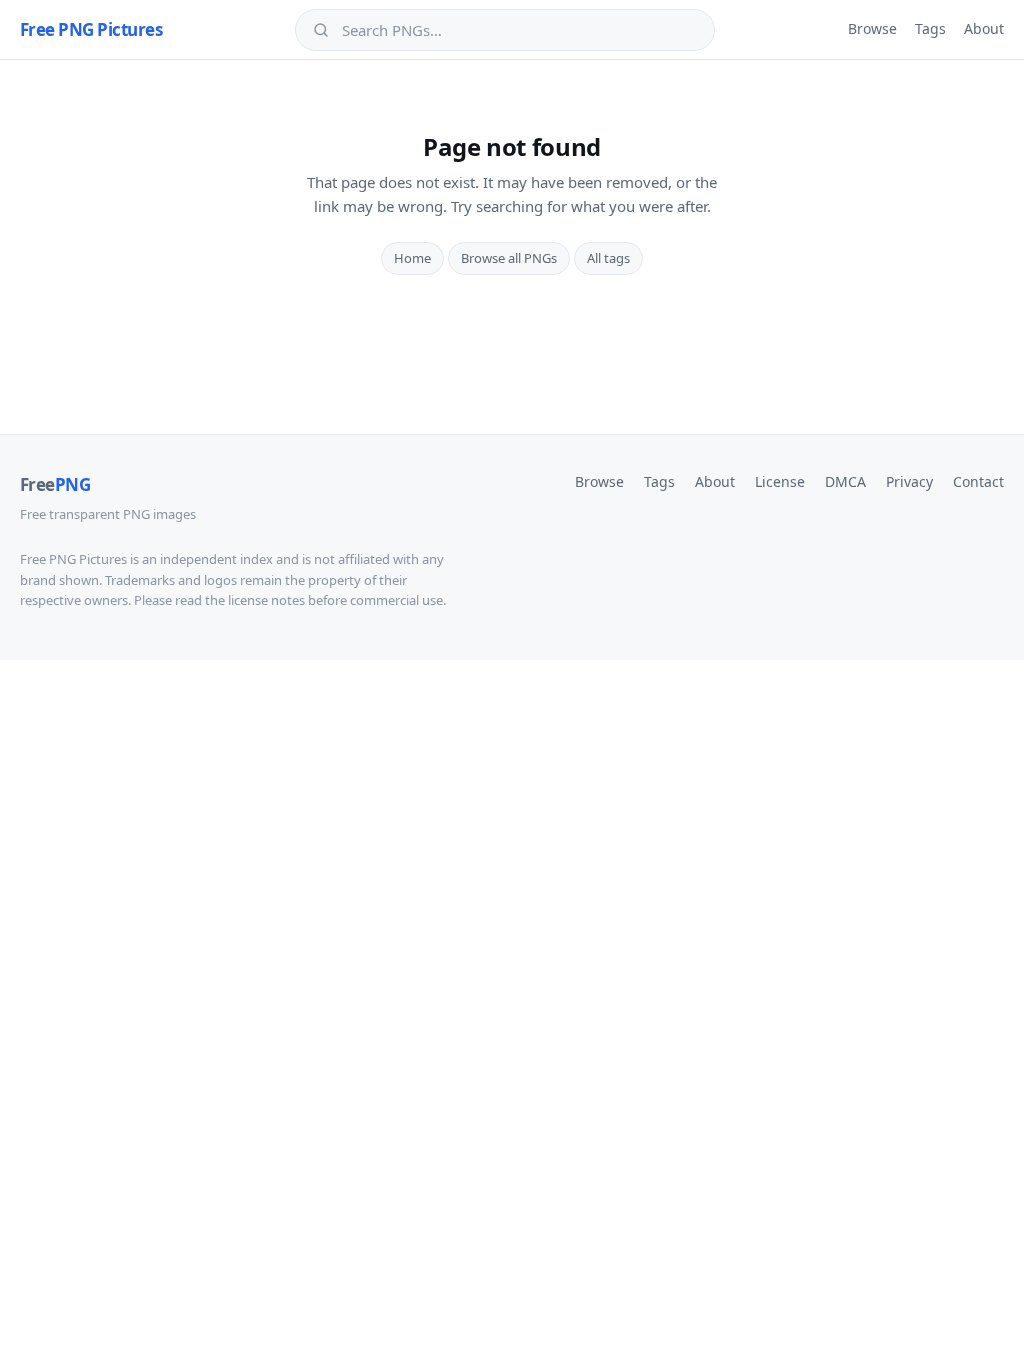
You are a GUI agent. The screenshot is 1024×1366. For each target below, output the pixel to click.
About (984, 28)
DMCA (845, 481)
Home (412, 258)
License (780, 481)
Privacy (909, 481)
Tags (930, 28)
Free (55, 484)
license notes (266, 600)
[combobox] (519, 30)
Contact (978, 481)
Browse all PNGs (509, 258)
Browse (872, 28)
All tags (608, 258)
